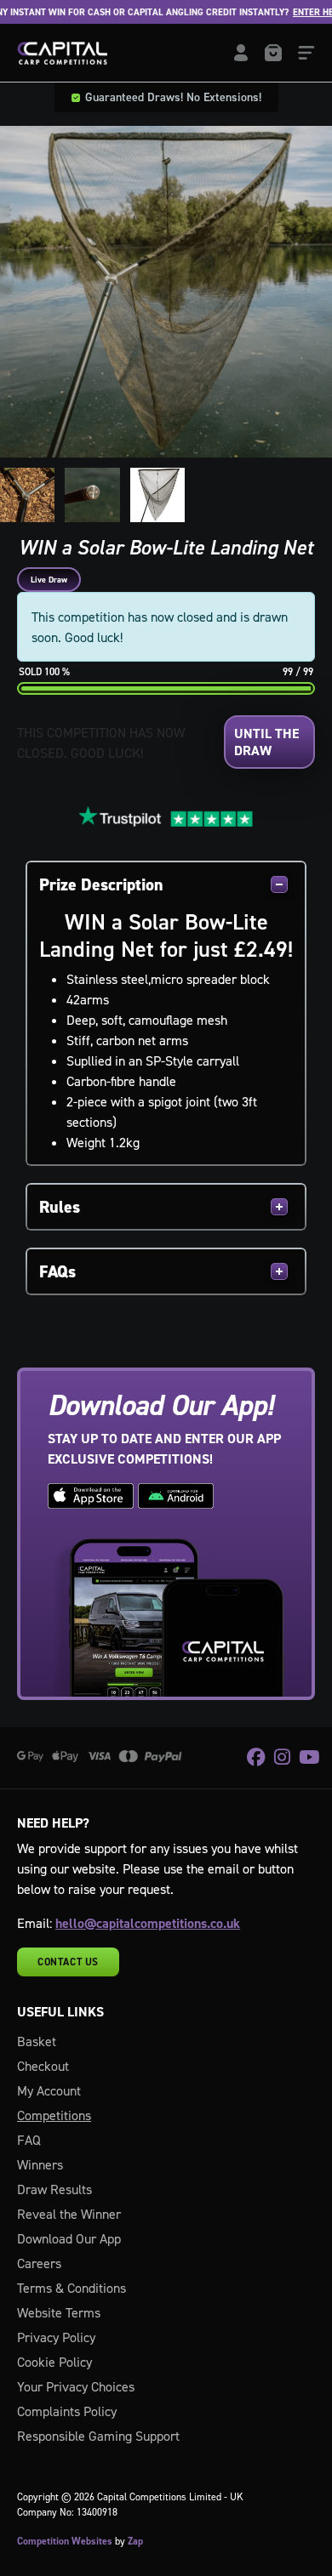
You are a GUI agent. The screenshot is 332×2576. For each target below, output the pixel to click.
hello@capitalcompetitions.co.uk (148, 1923)
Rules (60, 1207)
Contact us (68, 1962)
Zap (135, 2541)
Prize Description (101, 884)
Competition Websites (65, 2541)
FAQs (57, 1271)
